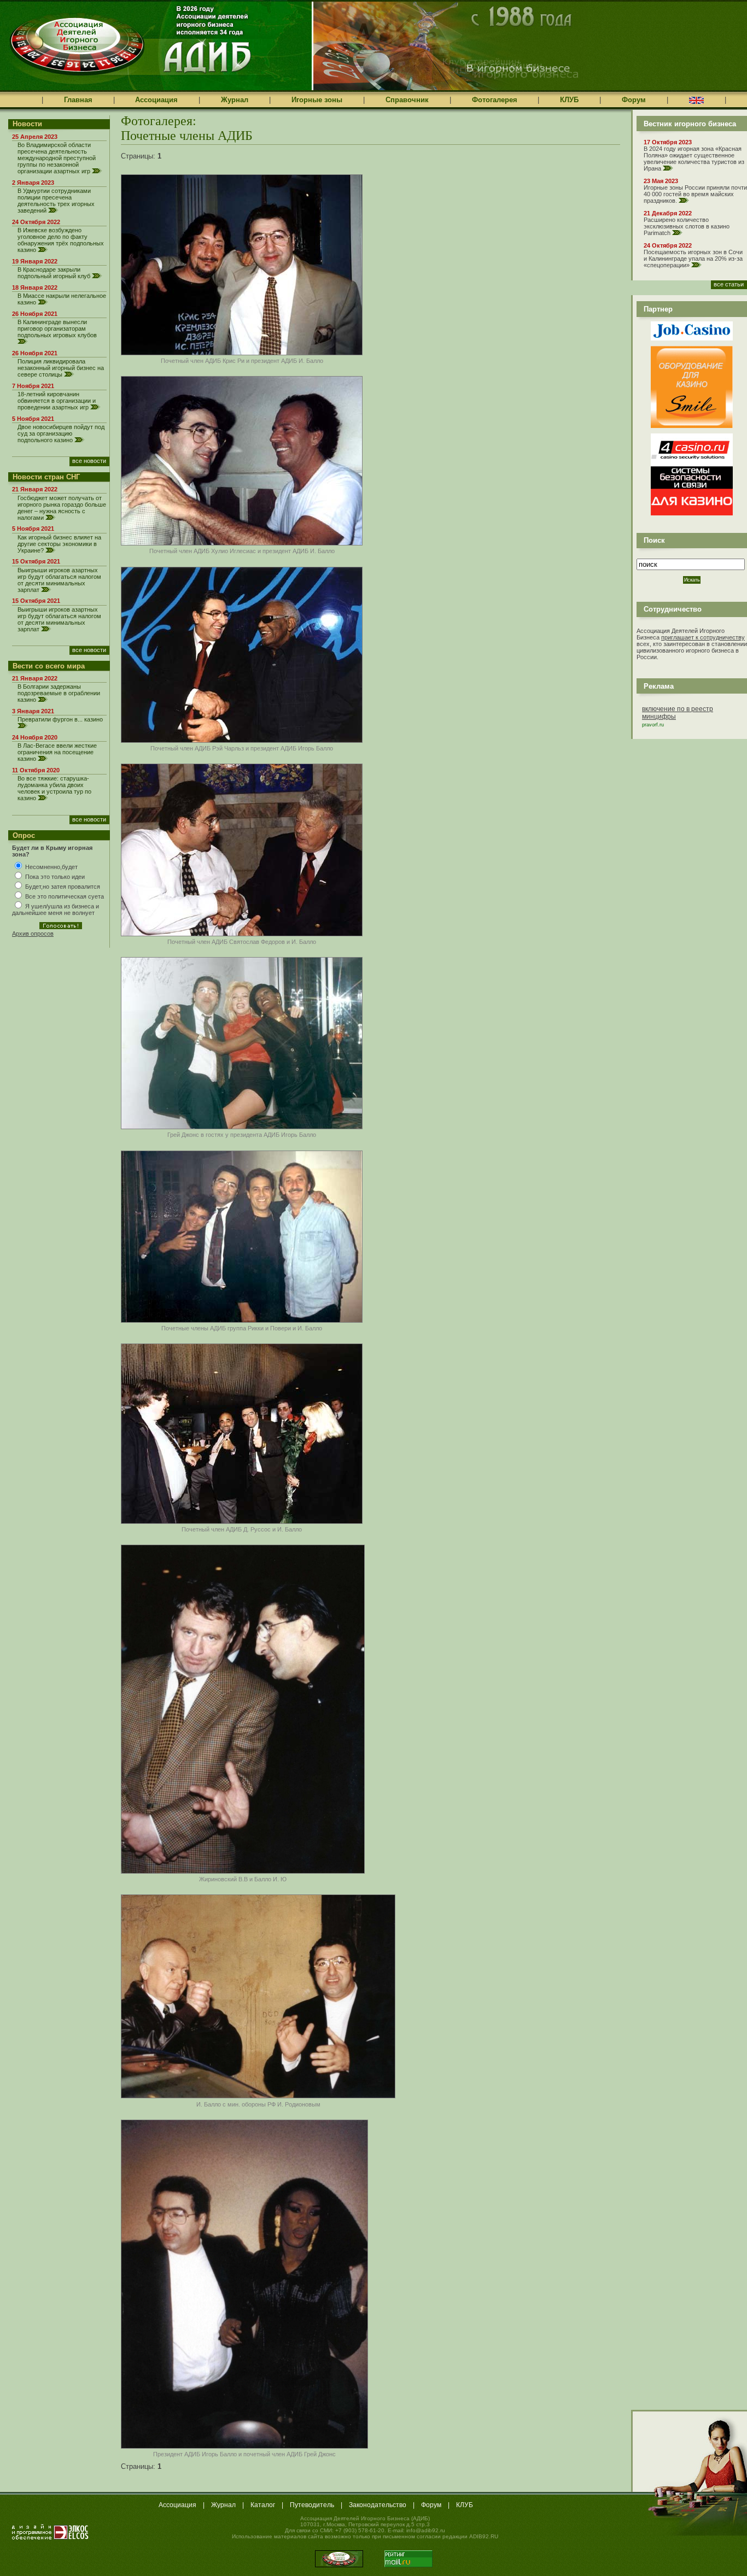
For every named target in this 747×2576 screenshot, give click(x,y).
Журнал (235, 100)
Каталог (263, 2505)
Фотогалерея (495, 100)
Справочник (407, 100)
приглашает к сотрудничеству (703, 637)
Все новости (89, 461)
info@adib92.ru (426, 2530)
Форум (634, 100)
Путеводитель (312, 2505)
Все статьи (729, 284)
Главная (78, 100)
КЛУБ (569, 100)
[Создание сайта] (50, 2532)
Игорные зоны (317, 100)
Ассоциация (156, 100)
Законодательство (378, 2505)
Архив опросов (33, 934)
